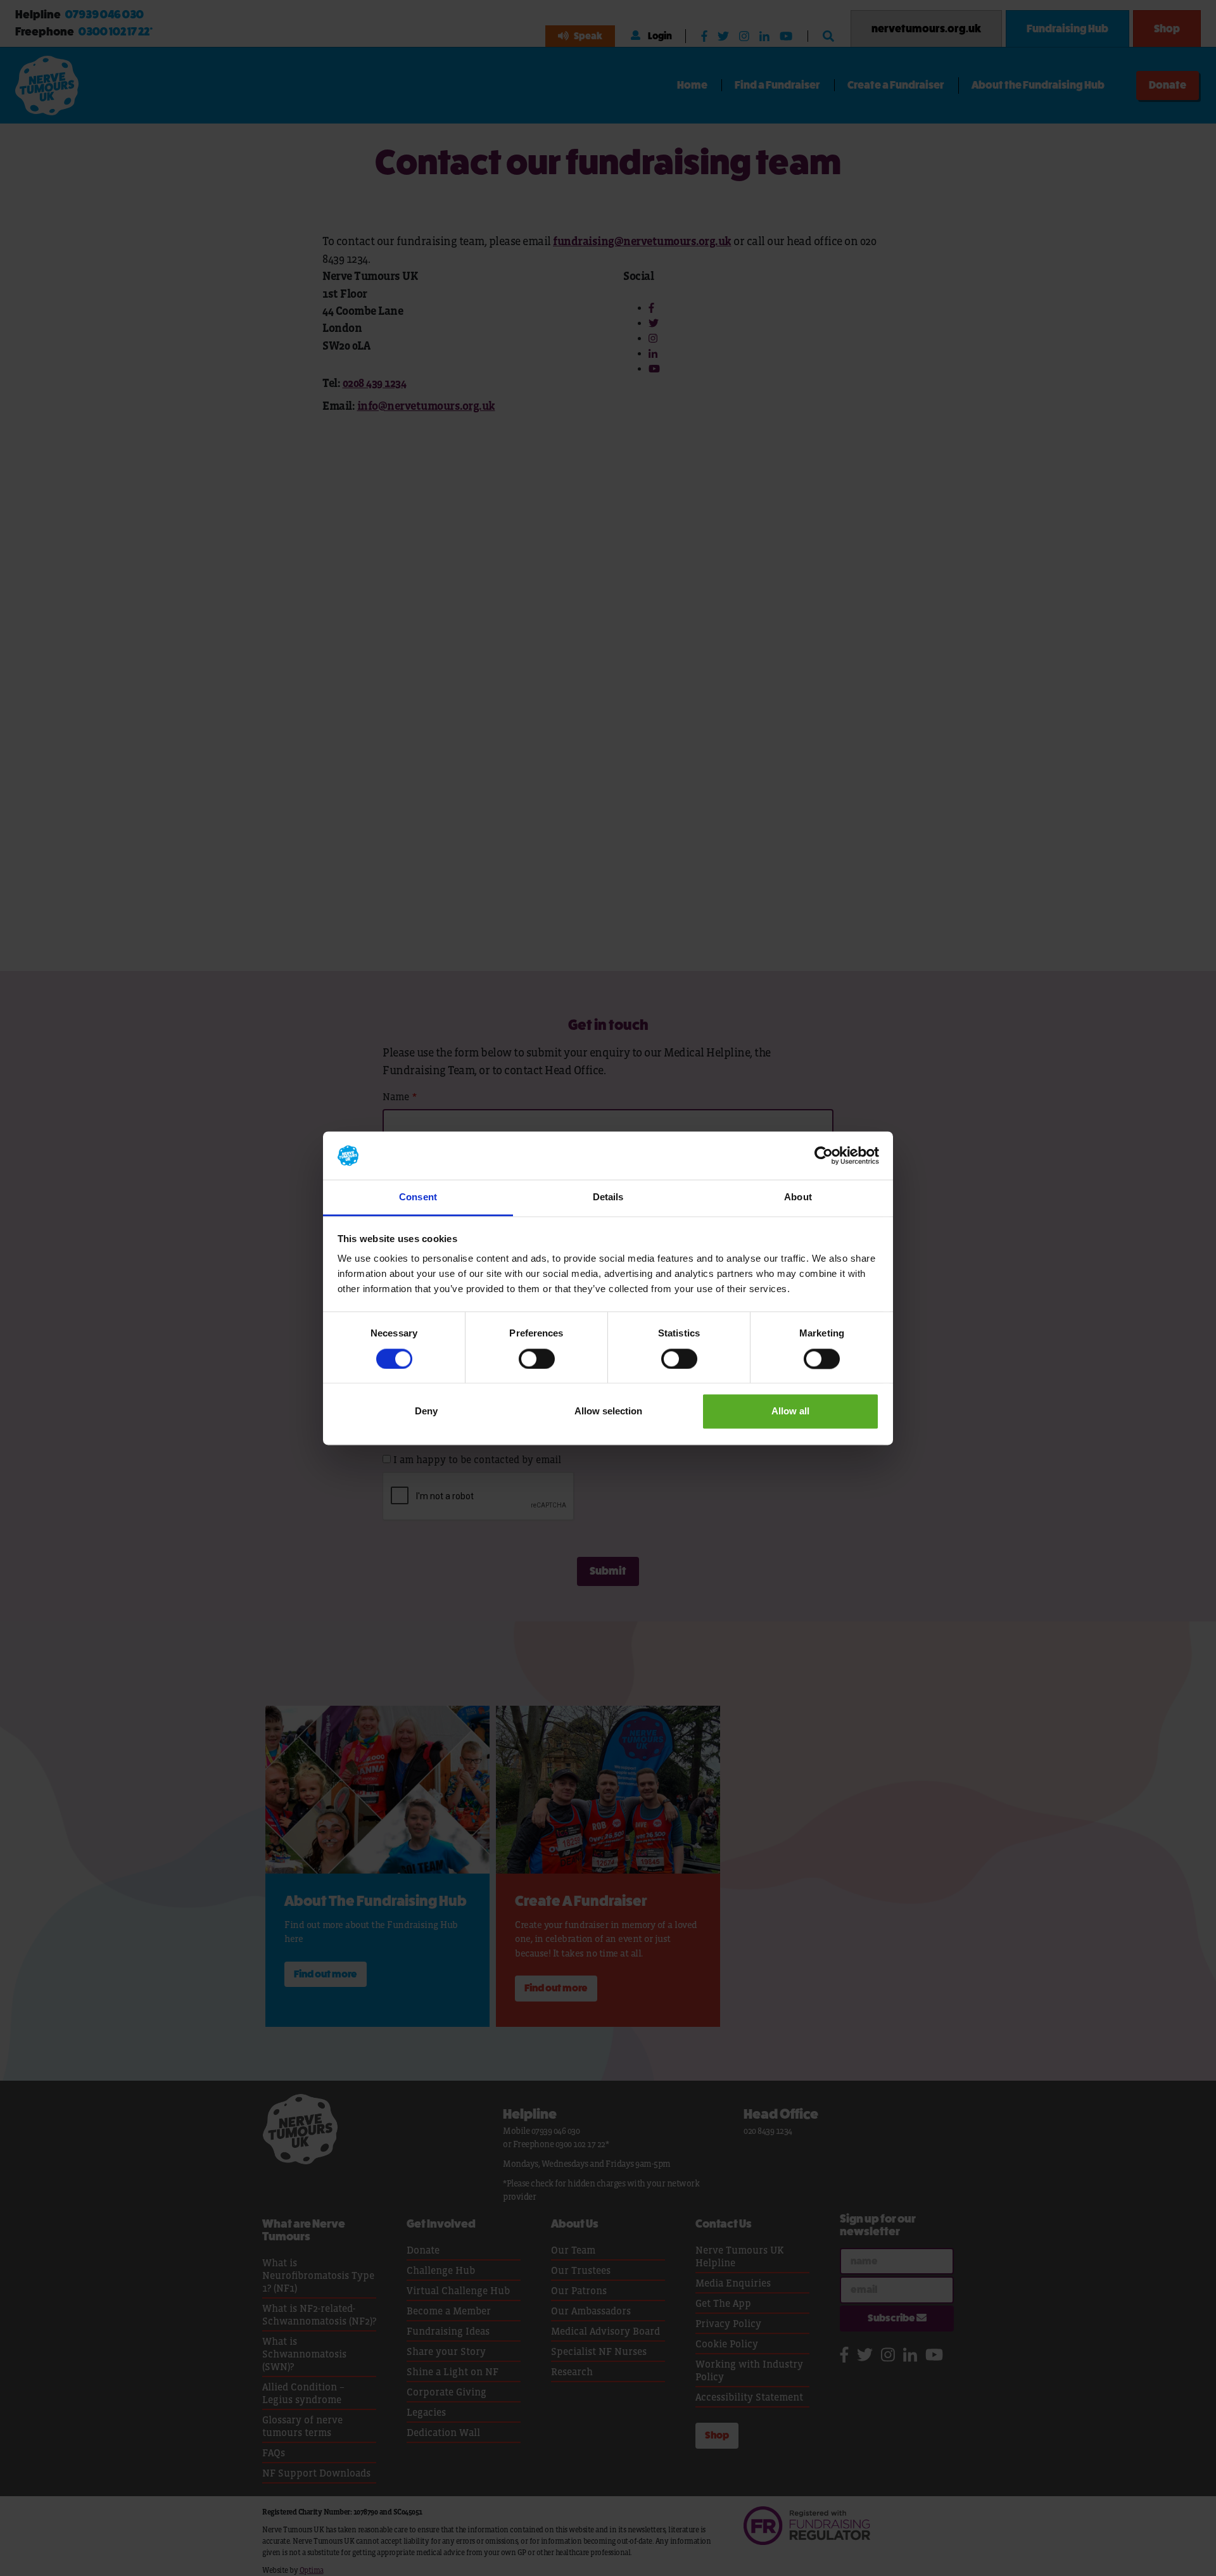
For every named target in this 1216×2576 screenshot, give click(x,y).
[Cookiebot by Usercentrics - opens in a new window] (824, 1155)
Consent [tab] (418, 1197)
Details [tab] (608, 1197)
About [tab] (798, 1197)
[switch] (537, 1359)
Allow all (790, 1412)
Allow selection (608, 1412)
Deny (426, 1412)
